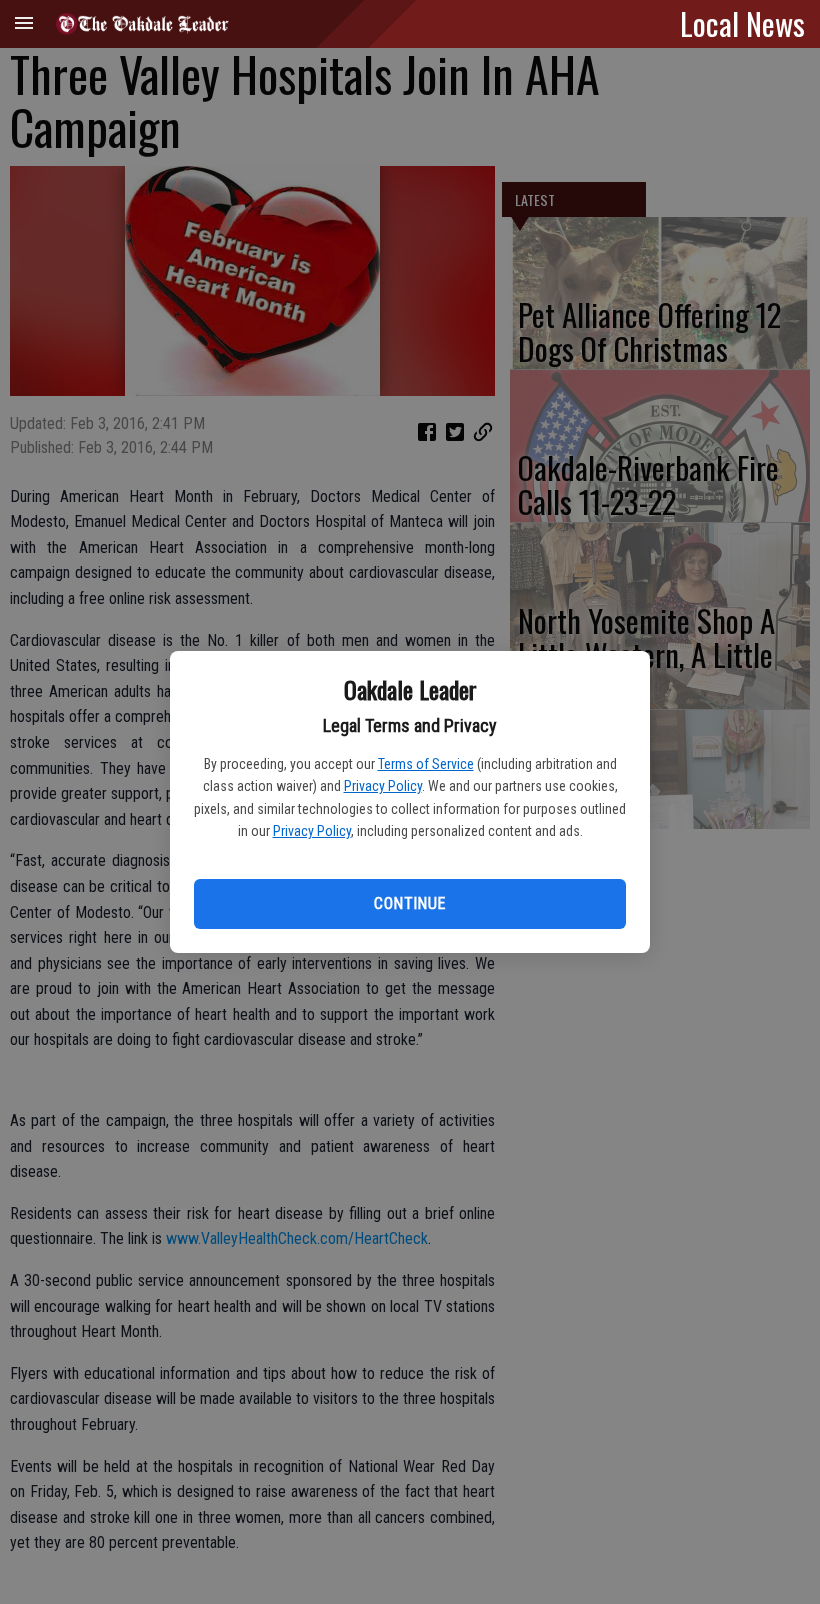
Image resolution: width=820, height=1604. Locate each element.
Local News (742, 23)
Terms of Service (426, 764)
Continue (409, 903)
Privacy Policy (383, 786)
